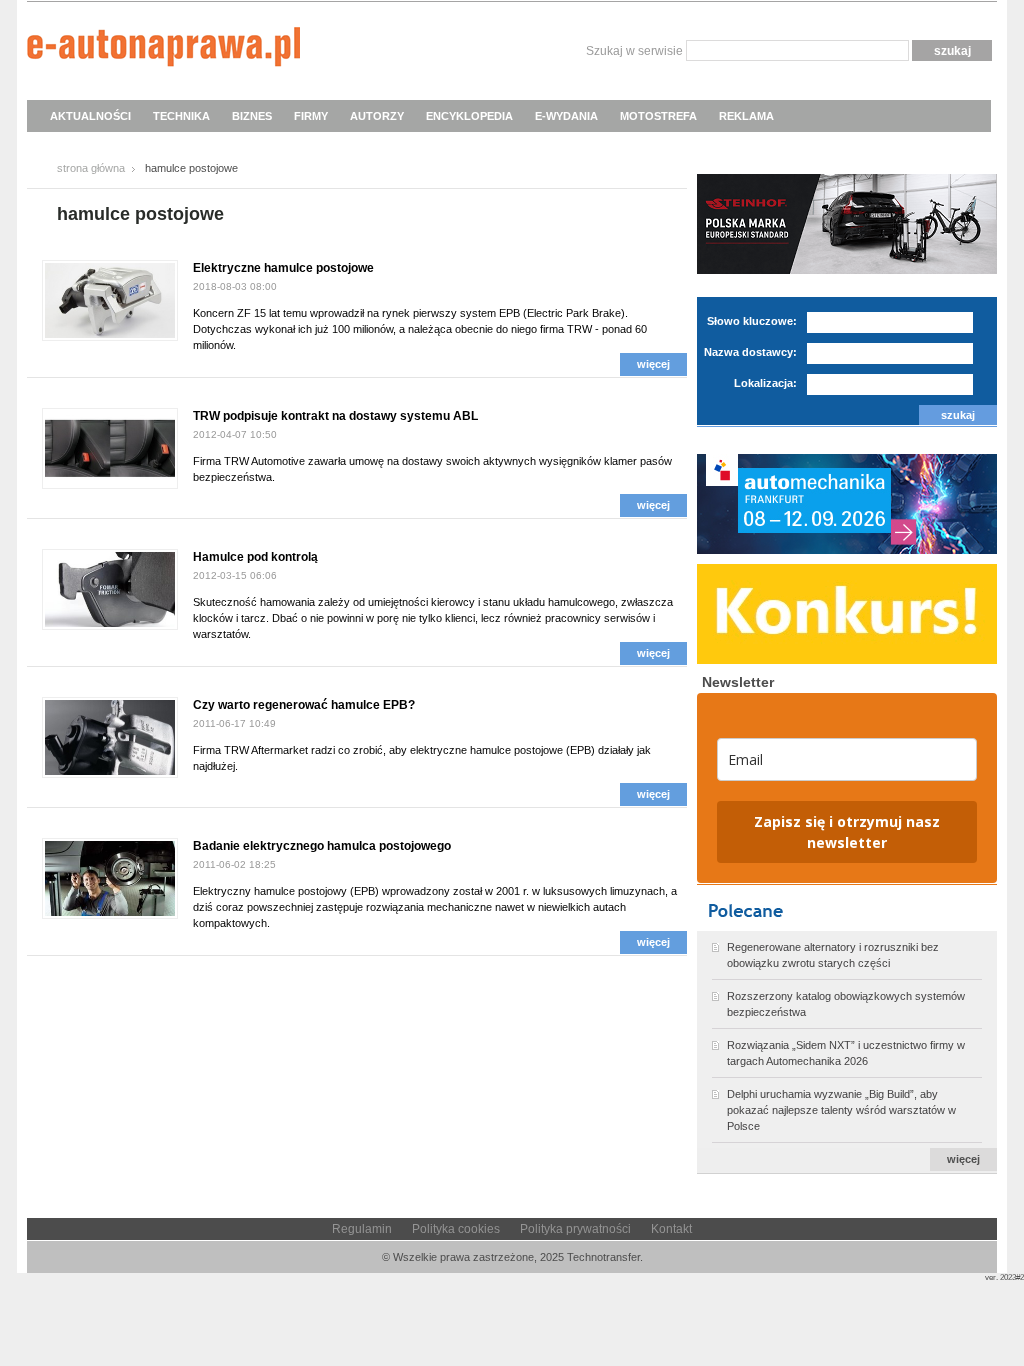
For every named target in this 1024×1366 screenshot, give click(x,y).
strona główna (91, 168)
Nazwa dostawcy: (750, 352)
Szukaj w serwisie (634, 51)
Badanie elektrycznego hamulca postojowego (322, 846)
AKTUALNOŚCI (90, 116)
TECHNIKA (181, 116)
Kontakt (671, 1229)
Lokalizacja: (765, 383)
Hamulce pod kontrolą (255, 557)
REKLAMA (746, 116)
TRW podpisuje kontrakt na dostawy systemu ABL (335, 416)
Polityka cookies (456, 1229)
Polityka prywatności (575, 1229)
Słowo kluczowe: (752, 321)
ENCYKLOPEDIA (469, 116)
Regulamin (362, 1229)
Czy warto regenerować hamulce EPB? (304, 705)
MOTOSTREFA (658, 116)
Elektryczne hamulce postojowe (283, 268)
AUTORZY (377, 116)
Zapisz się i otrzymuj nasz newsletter (847, 832)
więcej (653, 364)
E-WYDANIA (566, 116)
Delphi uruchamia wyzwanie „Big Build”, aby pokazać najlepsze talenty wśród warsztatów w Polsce (841, 1110)
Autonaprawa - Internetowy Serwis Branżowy (163, 50)
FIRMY (311, 116)
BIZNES (252, 116)
